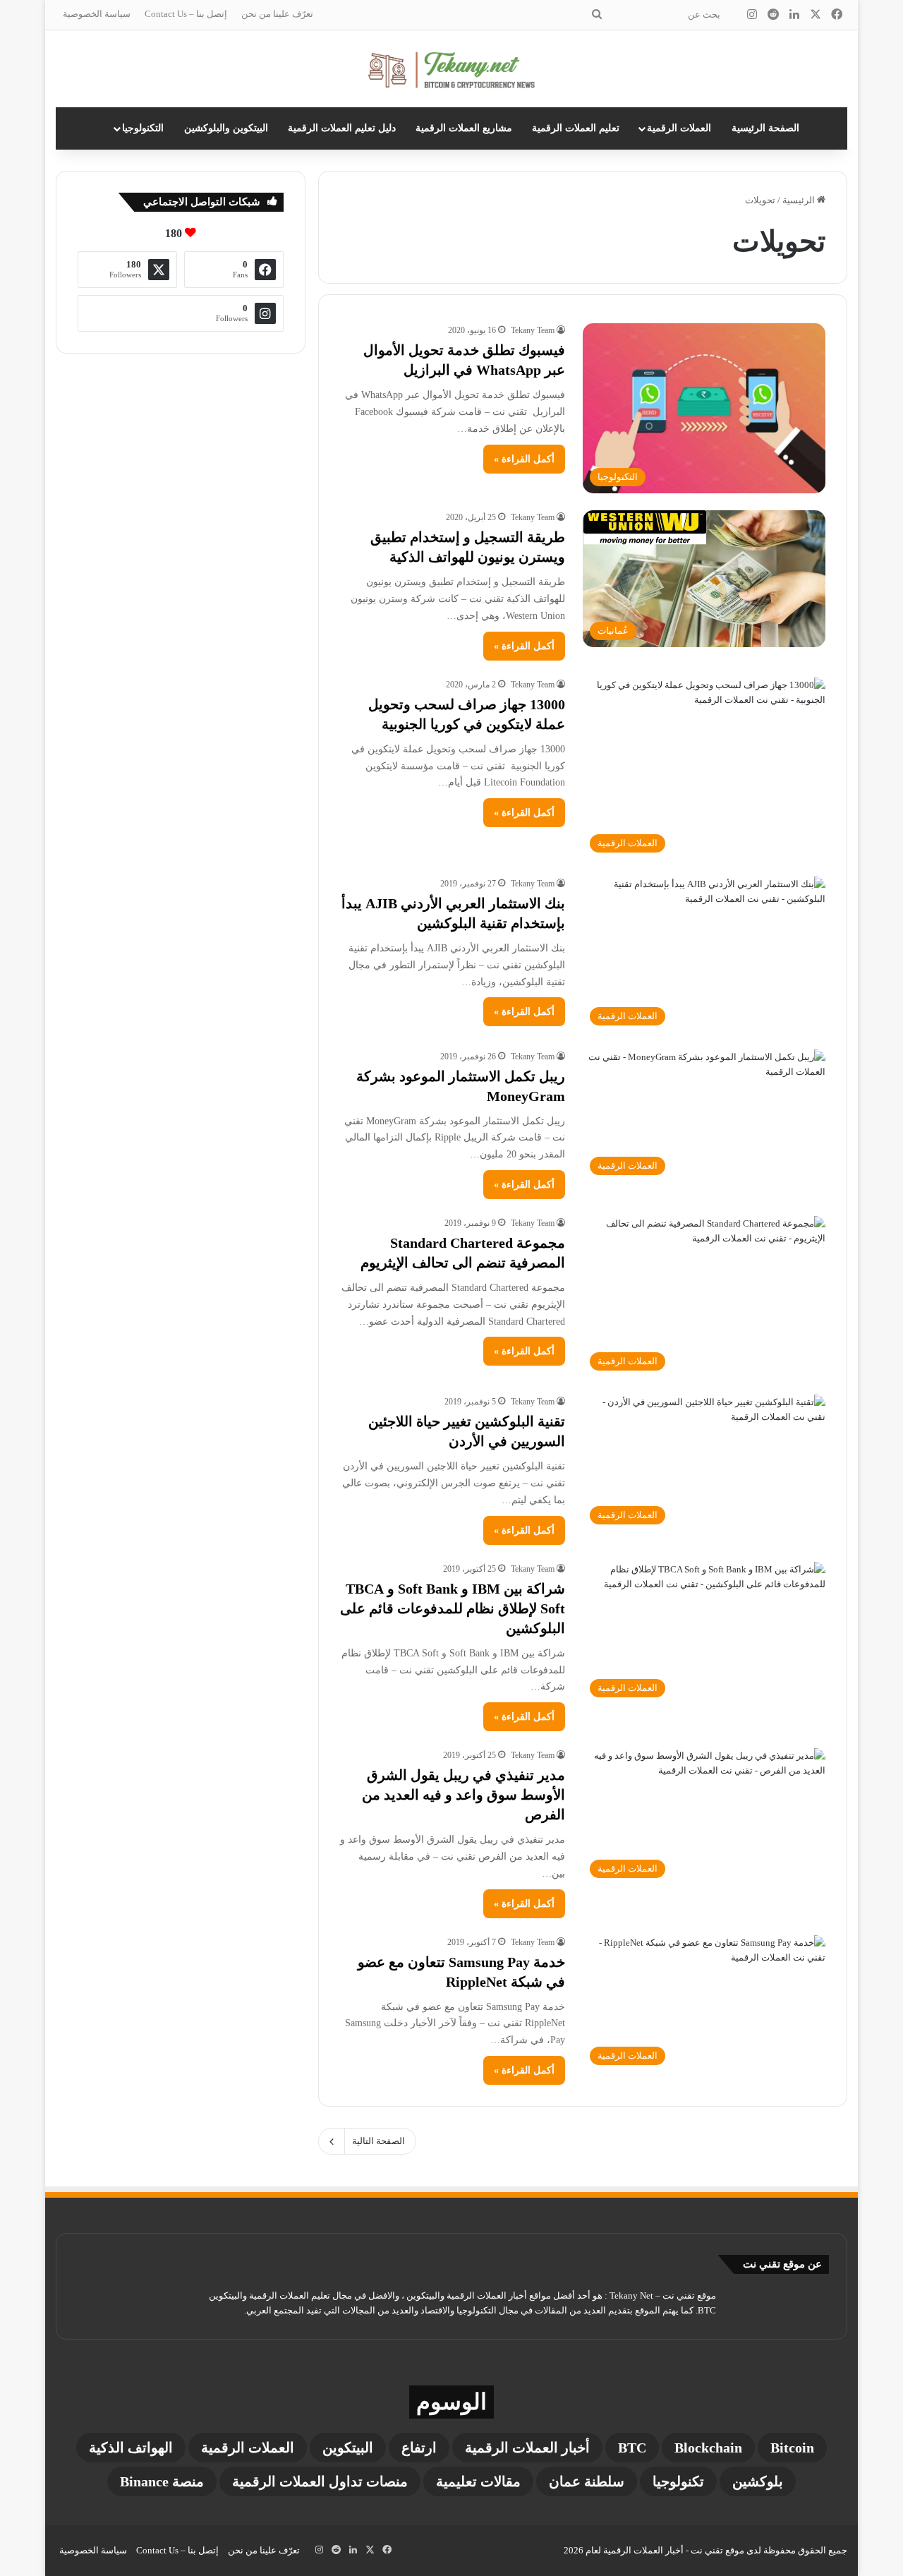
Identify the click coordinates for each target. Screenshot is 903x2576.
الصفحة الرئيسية (765, 128)
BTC (632, 2448)
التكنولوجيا (143, 128)
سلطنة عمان (587, 2481)
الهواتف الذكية (131, 2448)
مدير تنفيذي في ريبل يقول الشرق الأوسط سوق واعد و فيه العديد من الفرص (463, 1795)
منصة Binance (162, 2481)
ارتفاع (419, 2448)
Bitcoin (792, 2448)
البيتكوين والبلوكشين (226, 128)
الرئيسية (800, 200)
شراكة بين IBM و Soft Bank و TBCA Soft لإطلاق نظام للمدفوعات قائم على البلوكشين (453, 1608)
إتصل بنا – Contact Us (186, 14)
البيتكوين (348, 2448)
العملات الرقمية (679, 128)
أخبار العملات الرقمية (527, 2448)
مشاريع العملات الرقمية (464, 128)
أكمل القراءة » (524, 459)
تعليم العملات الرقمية (576, 128)
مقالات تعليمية (478, 2481)
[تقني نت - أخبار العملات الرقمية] (452, 69)
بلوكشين (758, 2481)
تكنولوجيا (678, 2481)
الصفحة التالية (378, 2141)
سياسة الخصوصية (97, 14)
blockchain (708, 2448)
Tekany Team (533, 330)
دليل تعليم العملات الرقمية (342, 128)
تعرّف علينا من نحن (277, 14)
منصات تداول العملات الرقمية (320, 2481)
